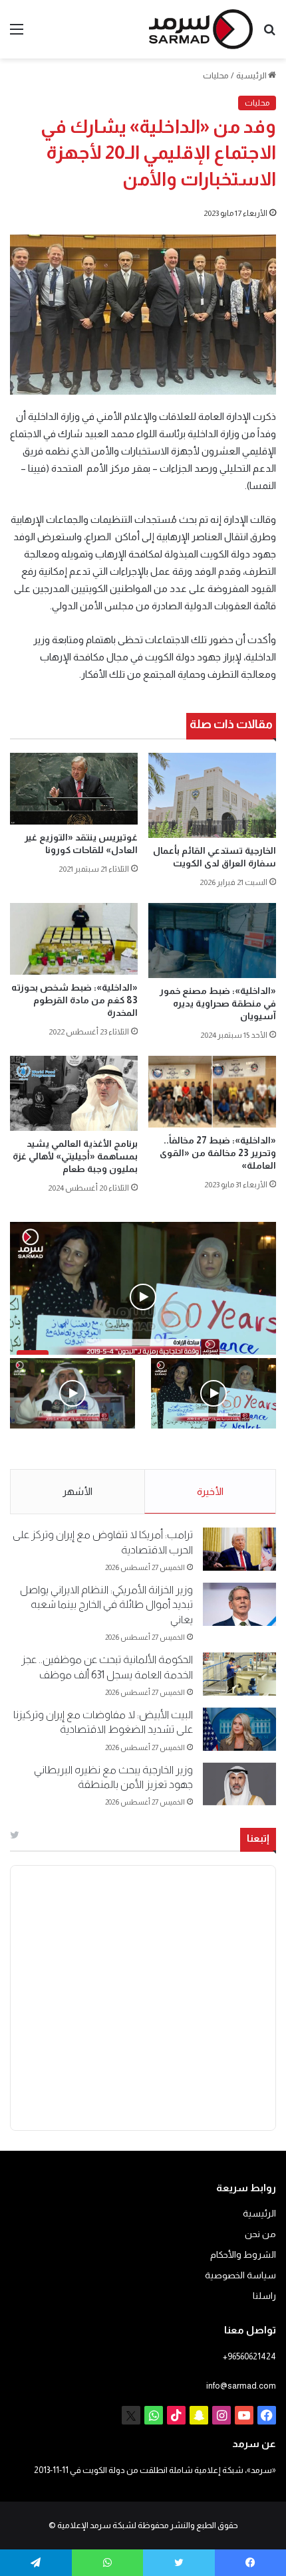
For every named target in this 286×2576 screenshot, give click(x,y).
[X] (131, 2415)
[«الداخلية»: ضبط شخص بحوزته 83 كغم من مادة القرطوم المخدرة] (74, 939)
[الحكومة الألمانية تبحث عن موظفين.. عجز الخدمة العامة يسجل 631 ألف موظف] (239, 1674)
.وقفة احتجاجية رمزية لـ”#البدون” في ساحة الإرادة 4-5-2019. (218, 1457)
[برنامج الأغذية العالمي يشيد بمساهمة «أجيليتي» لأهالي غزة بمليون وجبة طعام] (74, 1093)
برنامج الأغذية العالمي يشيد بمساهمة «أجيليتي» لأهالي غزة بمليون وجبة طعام (75, 1156)
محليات (216, 75)
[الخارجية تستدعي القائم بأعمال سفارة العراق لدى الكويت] (212, 795)
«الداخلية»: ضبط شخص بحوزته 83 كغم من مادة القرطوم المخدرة (74, 1000)
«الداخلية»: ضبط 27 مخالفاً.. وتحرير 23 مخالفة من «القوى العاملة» (218, 1153)
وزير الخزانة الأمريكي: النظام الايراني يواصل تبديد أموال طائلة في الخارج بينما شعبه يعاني (106, 1605)
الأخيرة (210, 1491)
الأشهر (77, 1491)
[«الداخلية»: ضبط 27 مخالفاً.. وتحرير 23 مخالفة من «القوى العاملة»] (212, 1092)
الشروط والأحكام (243, 2255)
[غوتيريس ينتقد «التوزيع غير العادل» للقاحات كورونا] (74, 789)
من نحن (260, 2234)
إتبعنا (258, 1838)
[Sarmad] (201, 29)
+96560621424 (249, 2356)
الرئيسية (252, 75)
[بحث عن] (269, 34)
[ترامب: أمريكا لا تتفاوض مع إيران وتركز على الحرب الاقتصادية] (239, 1549)
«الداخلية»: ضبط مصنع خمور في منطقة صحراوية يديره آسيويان (218, 1003)
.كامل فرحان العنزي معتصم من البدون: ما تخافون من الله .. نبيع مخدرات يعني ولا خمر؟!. (74, 1457)
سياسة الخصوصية (240, 2275)
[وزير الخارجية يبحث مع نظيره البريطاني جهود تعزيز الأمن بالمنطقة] (239, 1784)
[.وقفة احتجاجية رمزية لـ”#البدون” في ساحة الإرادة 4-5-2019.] (214, 1393)
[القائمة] (17, 34)
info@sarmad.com (241, 2386)
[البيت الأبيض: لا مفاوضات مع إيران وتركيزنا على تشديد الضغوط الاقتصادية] (239, 1729)
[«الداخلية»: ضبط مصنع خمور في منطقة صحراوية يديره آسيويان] (212, 941)
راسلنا (264, 2296)
